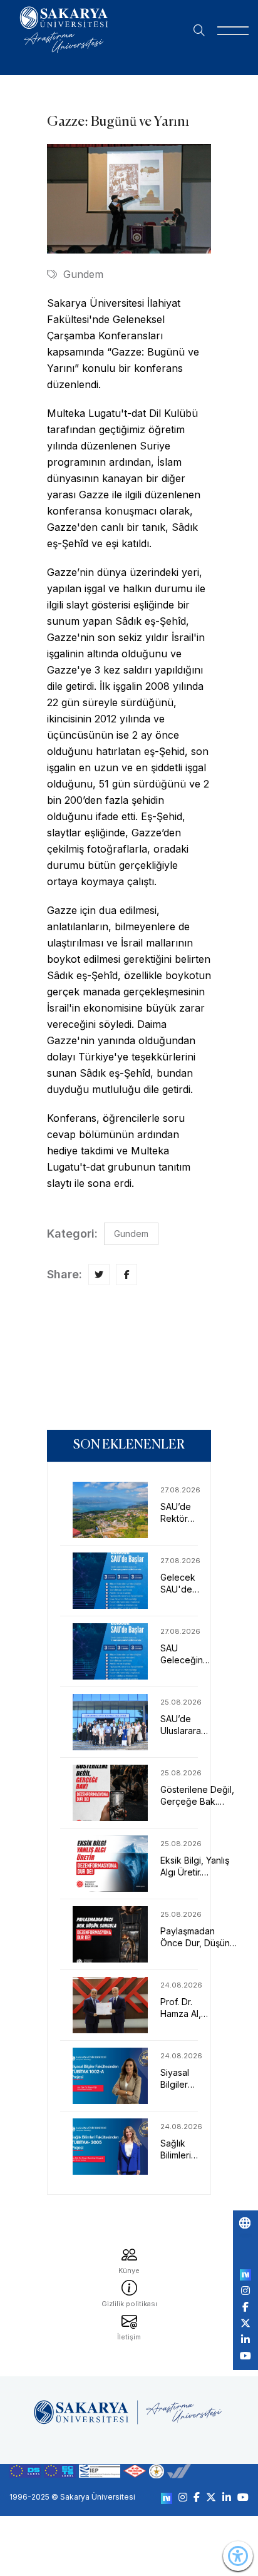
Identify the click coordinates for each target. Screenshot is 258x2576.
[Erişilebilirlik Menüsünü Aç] (238, 2556)
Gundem (83, 274)
